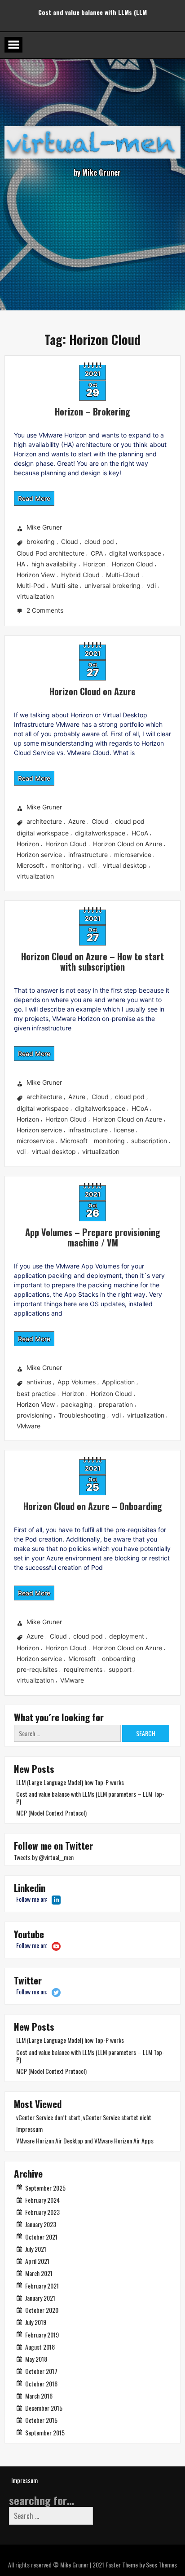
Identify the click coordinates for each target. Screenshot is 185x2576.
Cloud (70, 542)
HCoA (140, 833)
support (120, 1669)
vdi (151, 585)
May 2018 (36, 2359)
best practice (36, 1394)
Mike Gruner (44, 528)
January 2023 (41, 2224)
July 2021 (36, 2249)
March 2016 (39, 2396)
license (124, 1130)
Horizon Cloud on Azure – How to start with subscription (92, 961)
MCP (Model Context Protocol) (93, 8)
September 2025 (45, 2188)
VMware (29, 1426)
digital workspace (135, 553)
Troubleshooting (82, 1415)
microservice (133, 855)
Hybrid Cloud (80, 575)
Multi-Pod (31, 585)
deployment (127, 1637)
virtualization (35, 596)
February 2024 (42, 2200)
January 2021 (40, 2298)
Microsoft (30, 865)
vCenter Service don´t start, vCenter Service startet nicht (84, 2117)
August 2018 (40, 2347)
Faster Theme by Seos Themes (141, 2565)
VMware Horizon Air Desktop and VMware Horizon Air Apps (85, 2141)
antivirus (39, 1382)
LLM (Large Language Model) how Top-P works (70, 1782)
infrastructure (88, 855)
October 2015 (41, 2420)
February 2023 (42, 2212)
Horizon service (39, 855)
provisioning (34, 1415)
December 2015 (44, 2408)
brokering (41, 542)
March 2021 (39, 2273)
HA (21, 564)
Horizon (94, 564)
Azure (77, 821)
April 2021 (37, 2261)
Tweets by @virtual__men (44, 1857)
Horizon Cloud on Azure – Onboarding (93, 1506)
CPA (97, 553)
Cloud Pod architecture (51, 553)
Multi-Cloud (123, 575)
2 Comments (46, 611)
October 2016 (41, 2384)
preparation (116, 1404)
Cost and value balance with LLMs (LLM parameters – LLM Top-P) (90, 1797)
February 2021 (42, 2286)
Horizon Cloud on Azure (92, 691)
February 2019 (42, 2335)
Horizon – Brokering (92, 411)
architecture (44, 821)
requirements (83, 1669)
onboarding (119, 1659)
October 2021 (41, 2237)
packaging (77, 1404)
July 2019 (36, 2322)
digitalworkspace (100, 833)
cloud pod (99, 542)
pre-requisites (37, 1669)
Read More (34, 498)
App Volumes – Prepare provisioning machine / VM (93, 1237)
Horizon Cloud (132, 564)
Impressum (29, 2129)
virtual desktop (125, 865)
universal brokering (112, 585)
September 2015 (45, 2432)
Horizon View (36, 575)
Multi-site (65, 585)
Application (118, 1382)
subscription (149, 1141)
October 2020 (42, 2310)
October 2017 (41, 2371)
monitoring (66, 865)
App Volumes (77, 1382)
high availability (54, 564)
